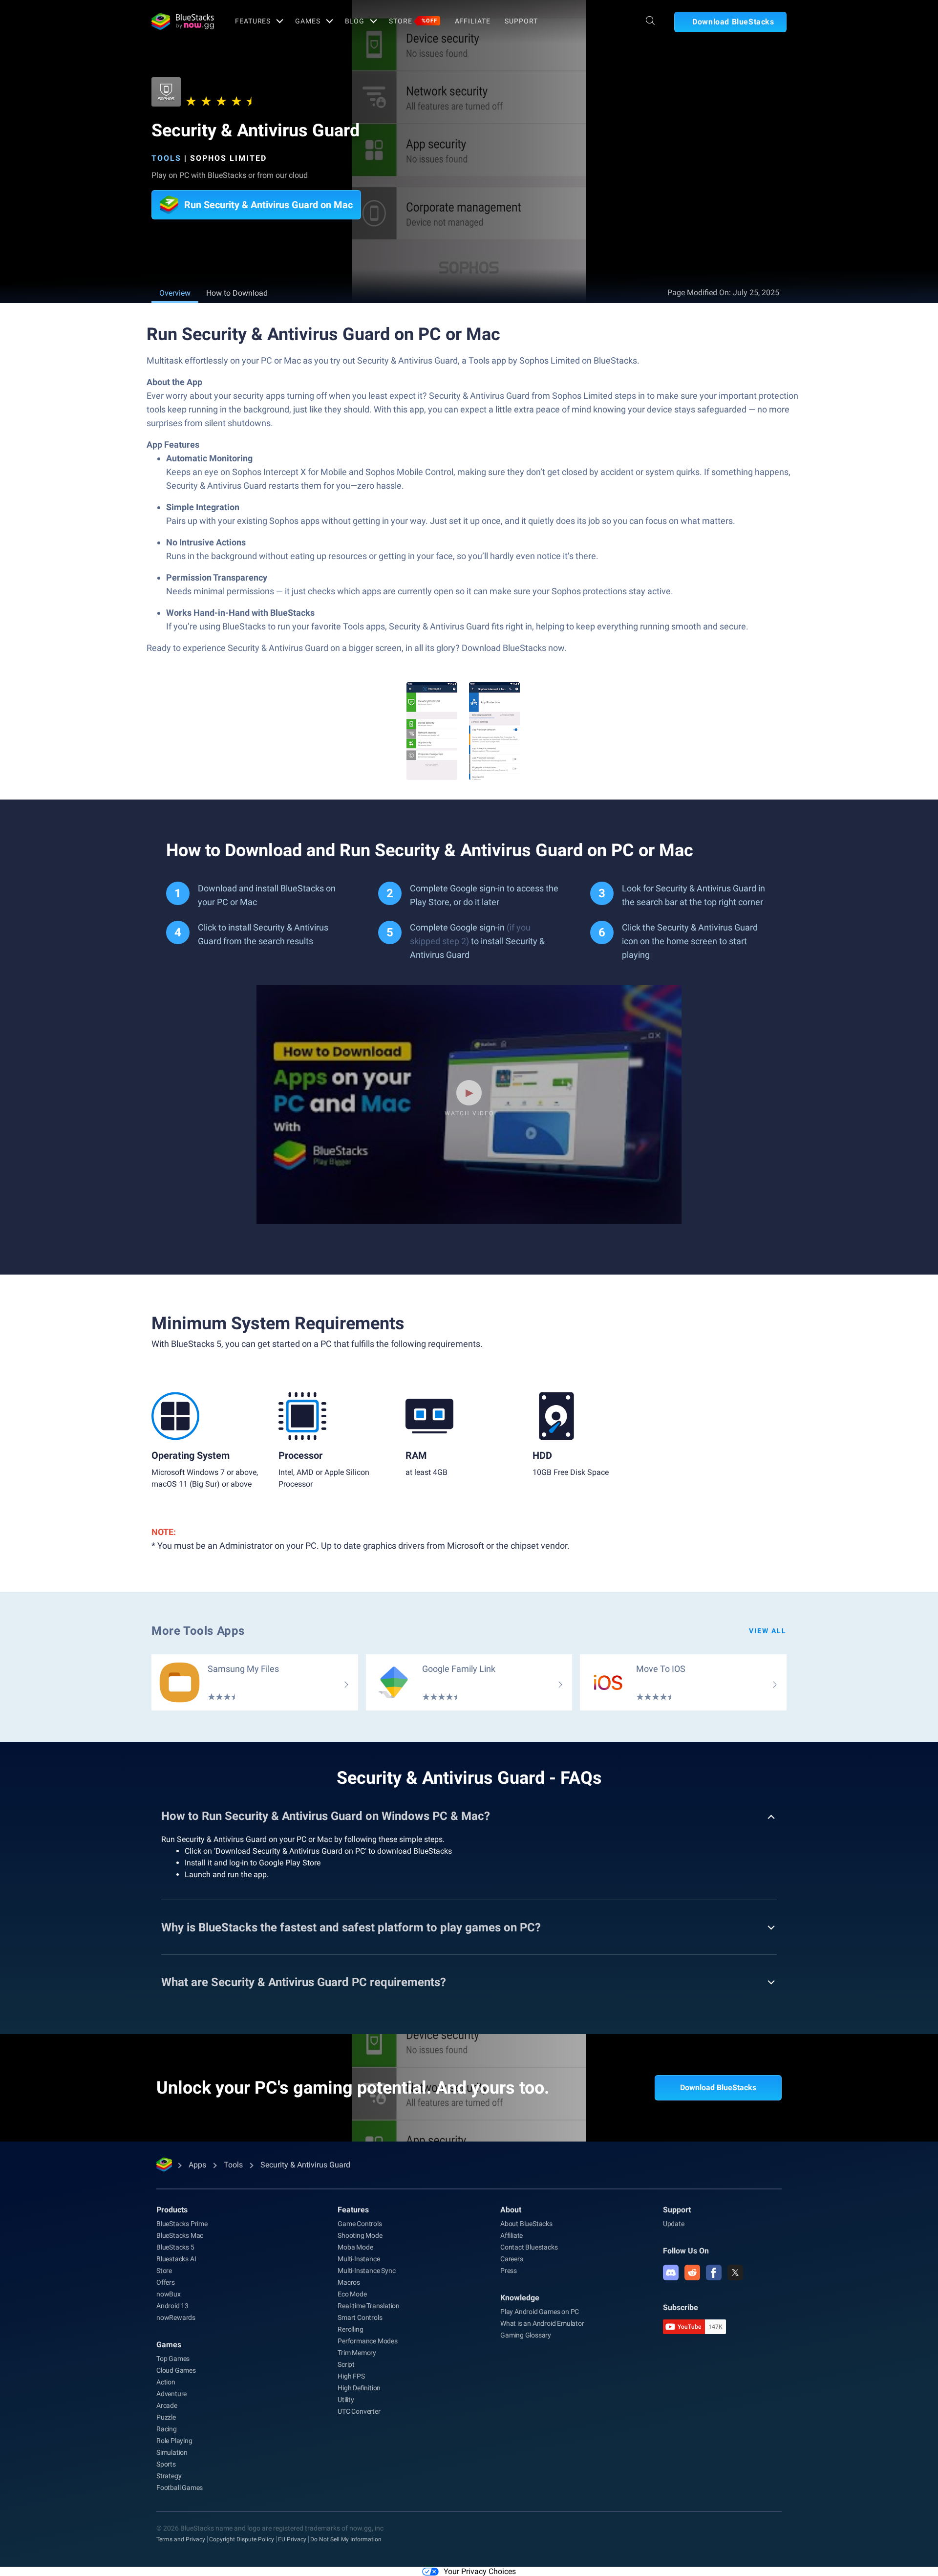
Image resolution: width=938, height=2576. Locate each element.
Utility (346, 2400)
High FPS (351, 2376)
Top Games (173, 2359)
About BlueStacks (526, 2224)
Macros (349, 2282)
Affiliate (473, 21)
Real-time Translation (369, 2306)
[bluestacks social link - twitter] (735, 2273)
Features (253, 21)
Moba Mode (355, 2247)
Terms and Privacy (181, 2539)
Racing (167, 2429)
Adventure (171, 2394)
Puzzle (166, 2417)
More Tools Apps (198, 1631)
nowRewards (176, 2317)
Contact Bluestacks (529, 2247)
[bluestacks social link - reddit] (692, 2273)
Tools (166, 158)
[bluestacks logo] (183, 22)
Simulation (172, 2452)
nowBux (169, 2294)
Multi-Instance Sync (366, 2271)
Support (521, 21)
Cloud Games (176, 2370)
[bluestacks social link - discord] (671, 2273)
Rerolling (350, 2329)
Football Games (180, 2488)
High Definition (359, 2388)
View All (768, 1631)
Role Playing (174, 2441)
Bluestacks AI (176, 2259)
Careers (512, 2259)
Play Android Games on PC (540, 2312)
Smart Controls (360, 2317)
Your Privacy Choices (480, 2571)
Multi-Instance (359, 2259)
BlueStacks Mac (180, 2235)
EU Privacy (292, 2539)
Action (166, 2382)
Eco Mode (352, 2294)
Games (308, 21)
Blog (355, 21)
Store (413, 21)
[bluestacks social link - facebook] (714, 2273)
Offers (166, 2282)
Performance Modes (368, 2341)
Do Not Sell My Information (346, 2539)
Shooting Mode (360, 2235)
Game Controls (360, 2224)
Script (346, 2364)
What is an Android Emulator (542, 2323)
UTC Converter (359, 2411)
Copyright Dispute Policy (242, 2539)
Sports (166, 2464)
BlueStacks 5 (175, 2247)
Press (509, 2271)
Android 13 (172, 2306)
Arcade (167, 2405)
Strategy (169, 2476)
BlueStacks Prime (182, 2224)
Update (674, 2224)
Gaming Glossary (526, 2335)
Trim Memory (357, 2353)
